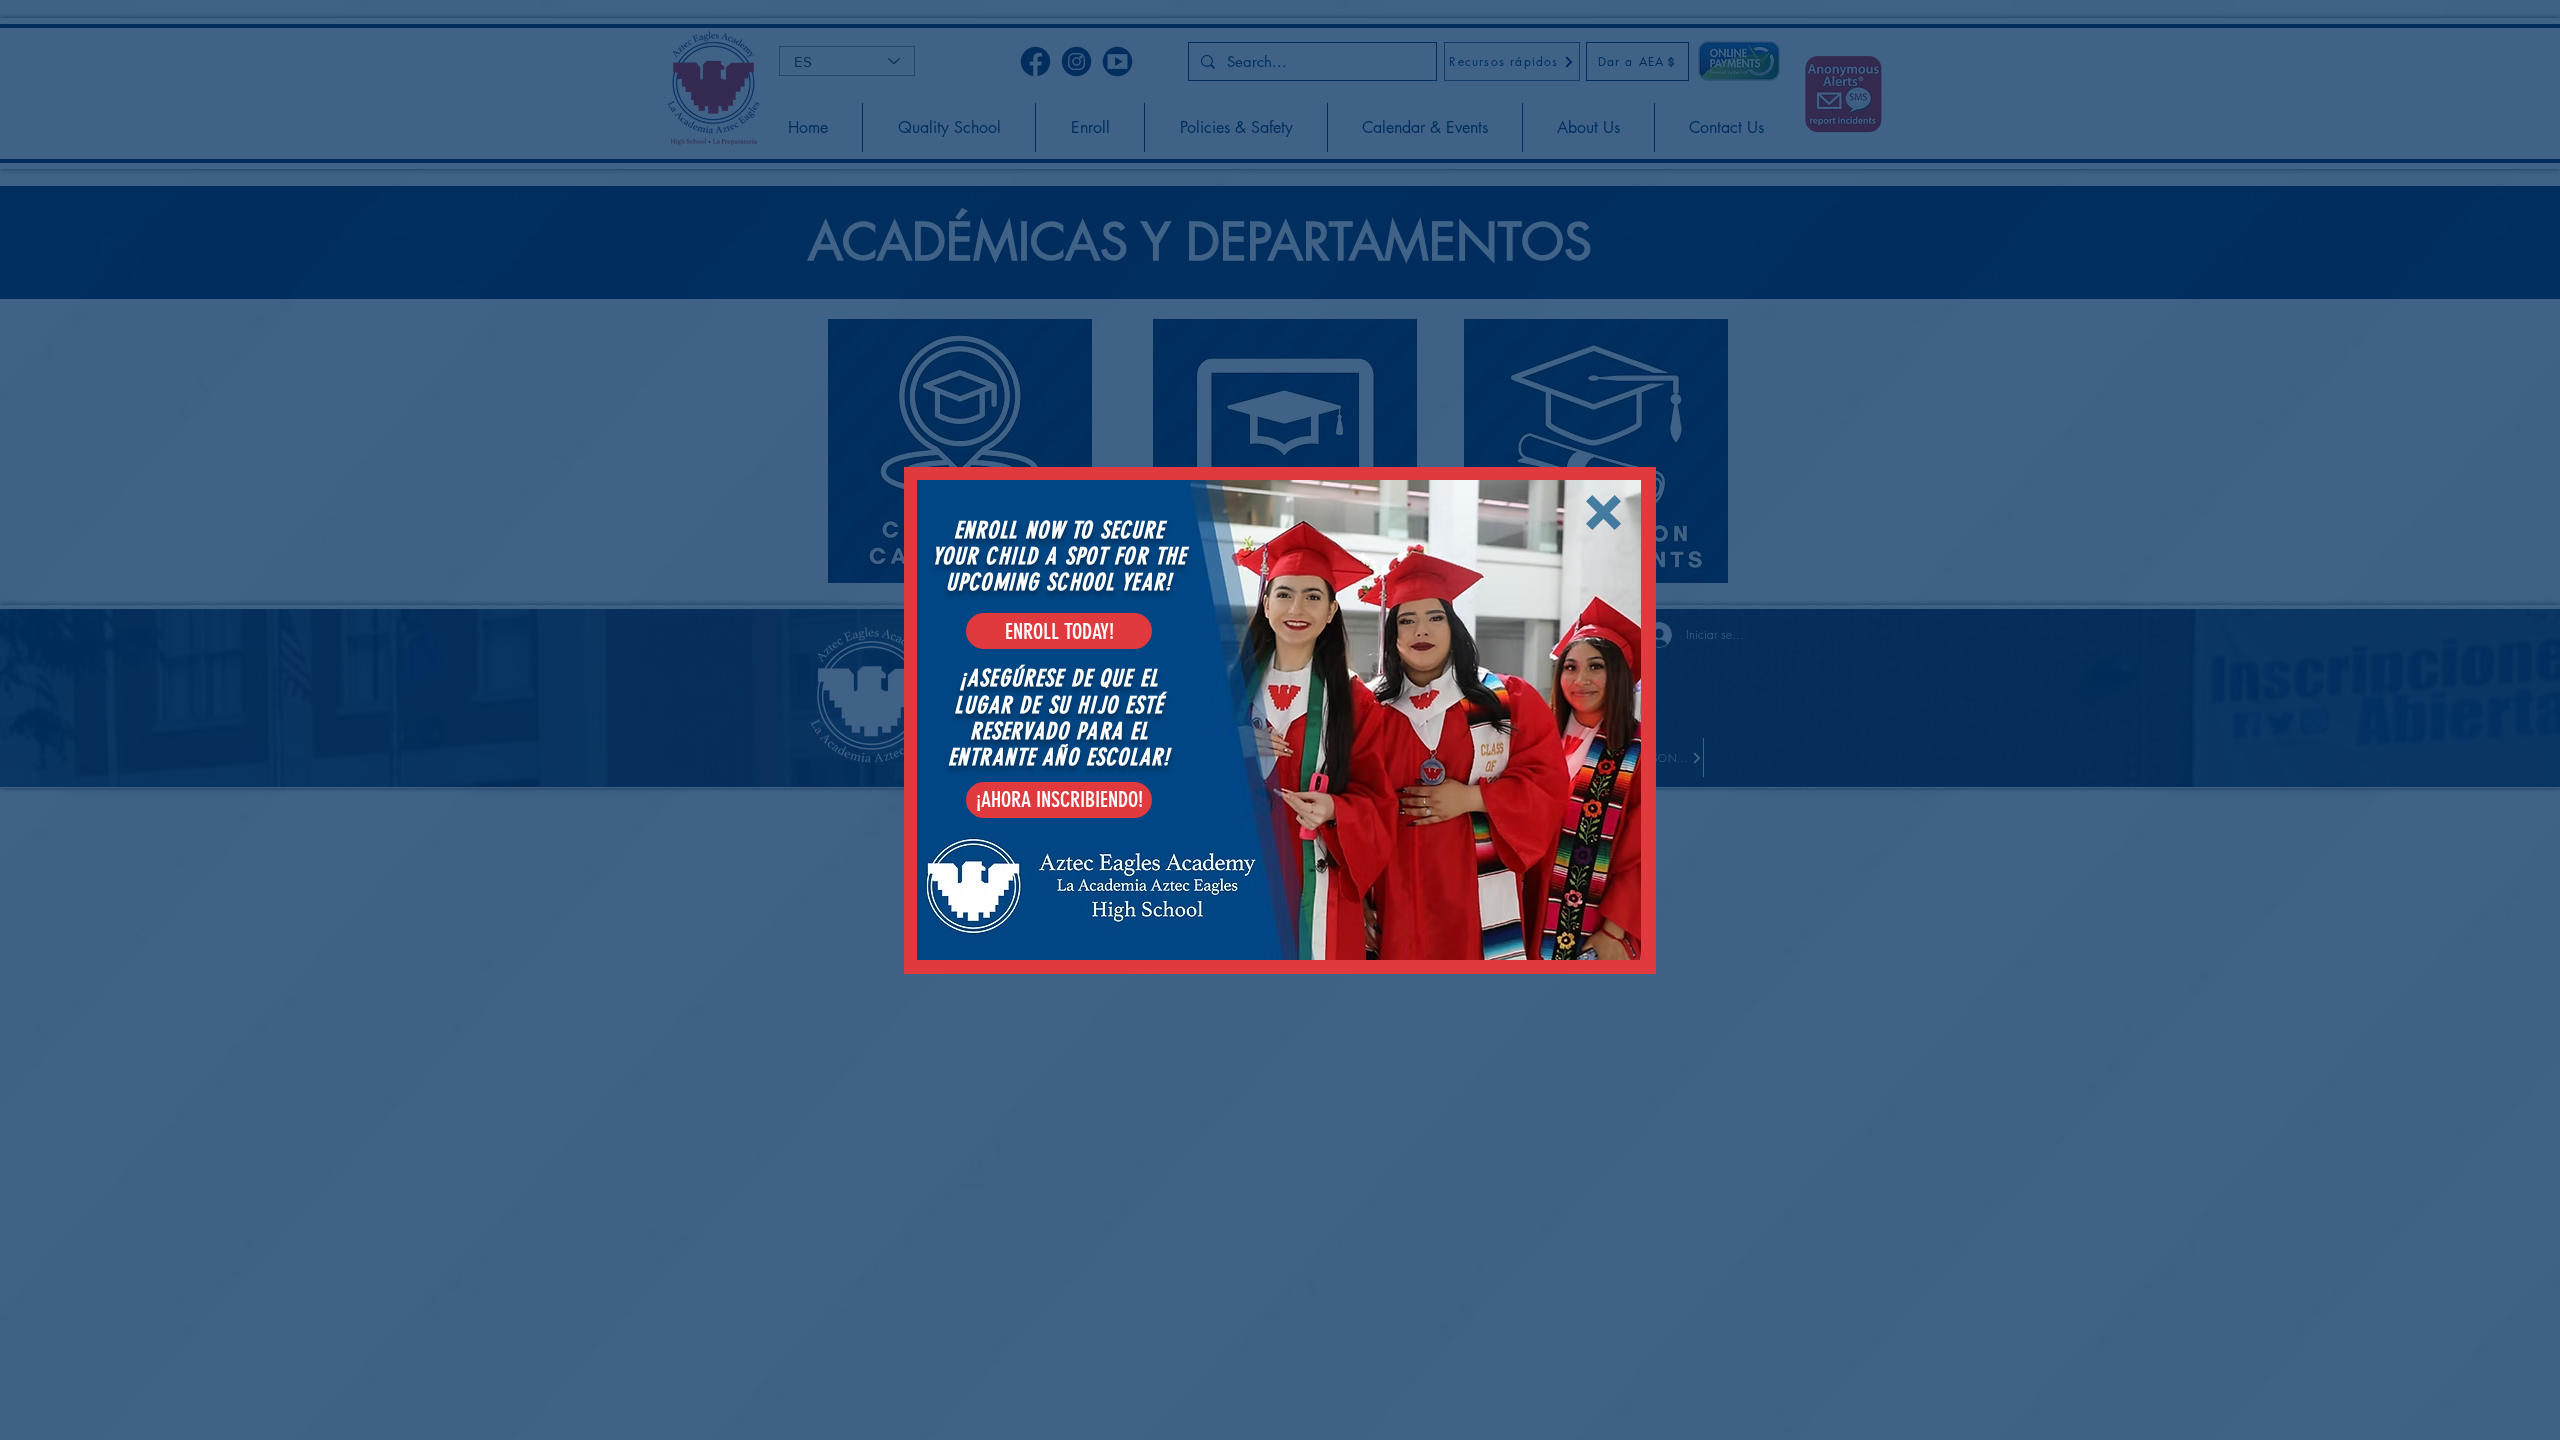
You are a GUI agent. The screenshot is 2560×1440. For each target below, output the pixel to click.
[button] (1603, 512)
